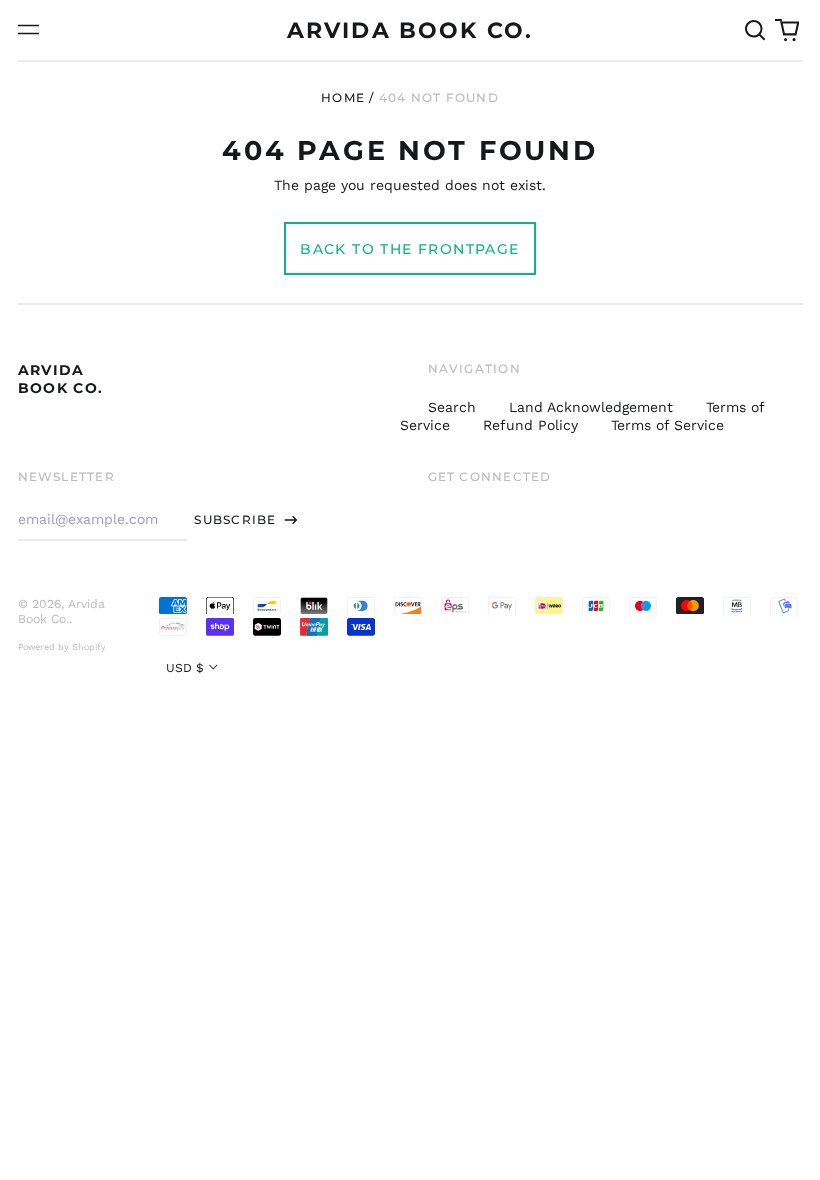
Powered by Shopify (62, 647)
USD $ (185, 668)
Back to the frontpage (409, 249)
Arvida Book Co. (410, 30)
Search (452, 407)
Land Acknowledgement (591, 407)
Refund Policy (530, 425)
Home (343, 97)
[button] (756, 30)
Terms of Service (667, 425)
